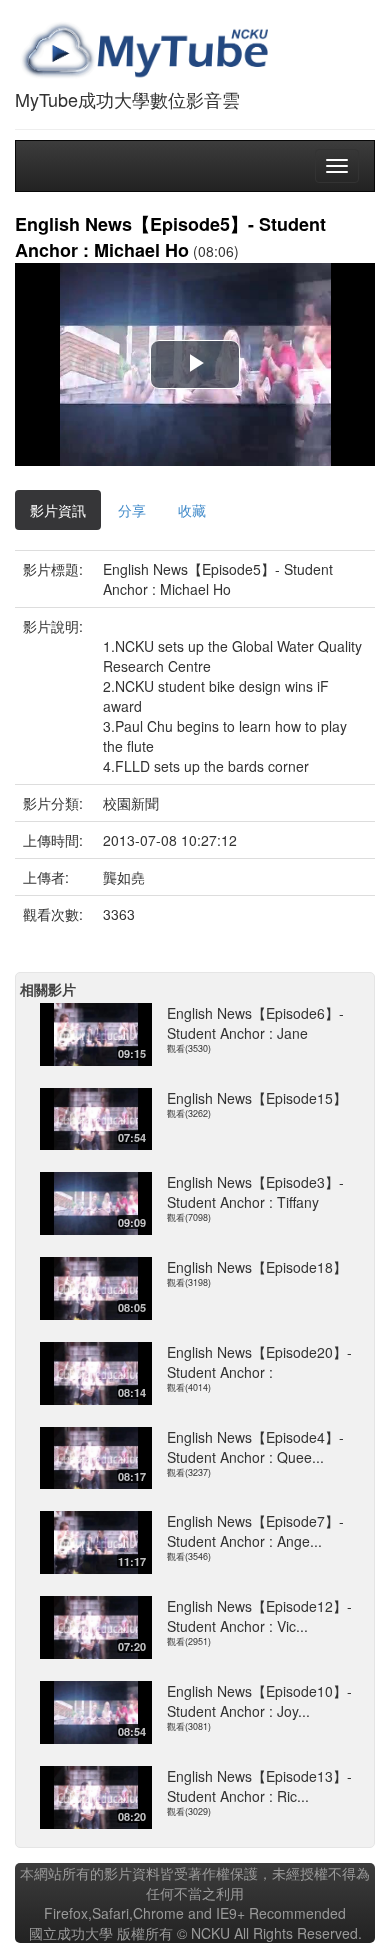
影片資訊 (58, 510)
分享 (132, 510)
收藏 (192, 510)
